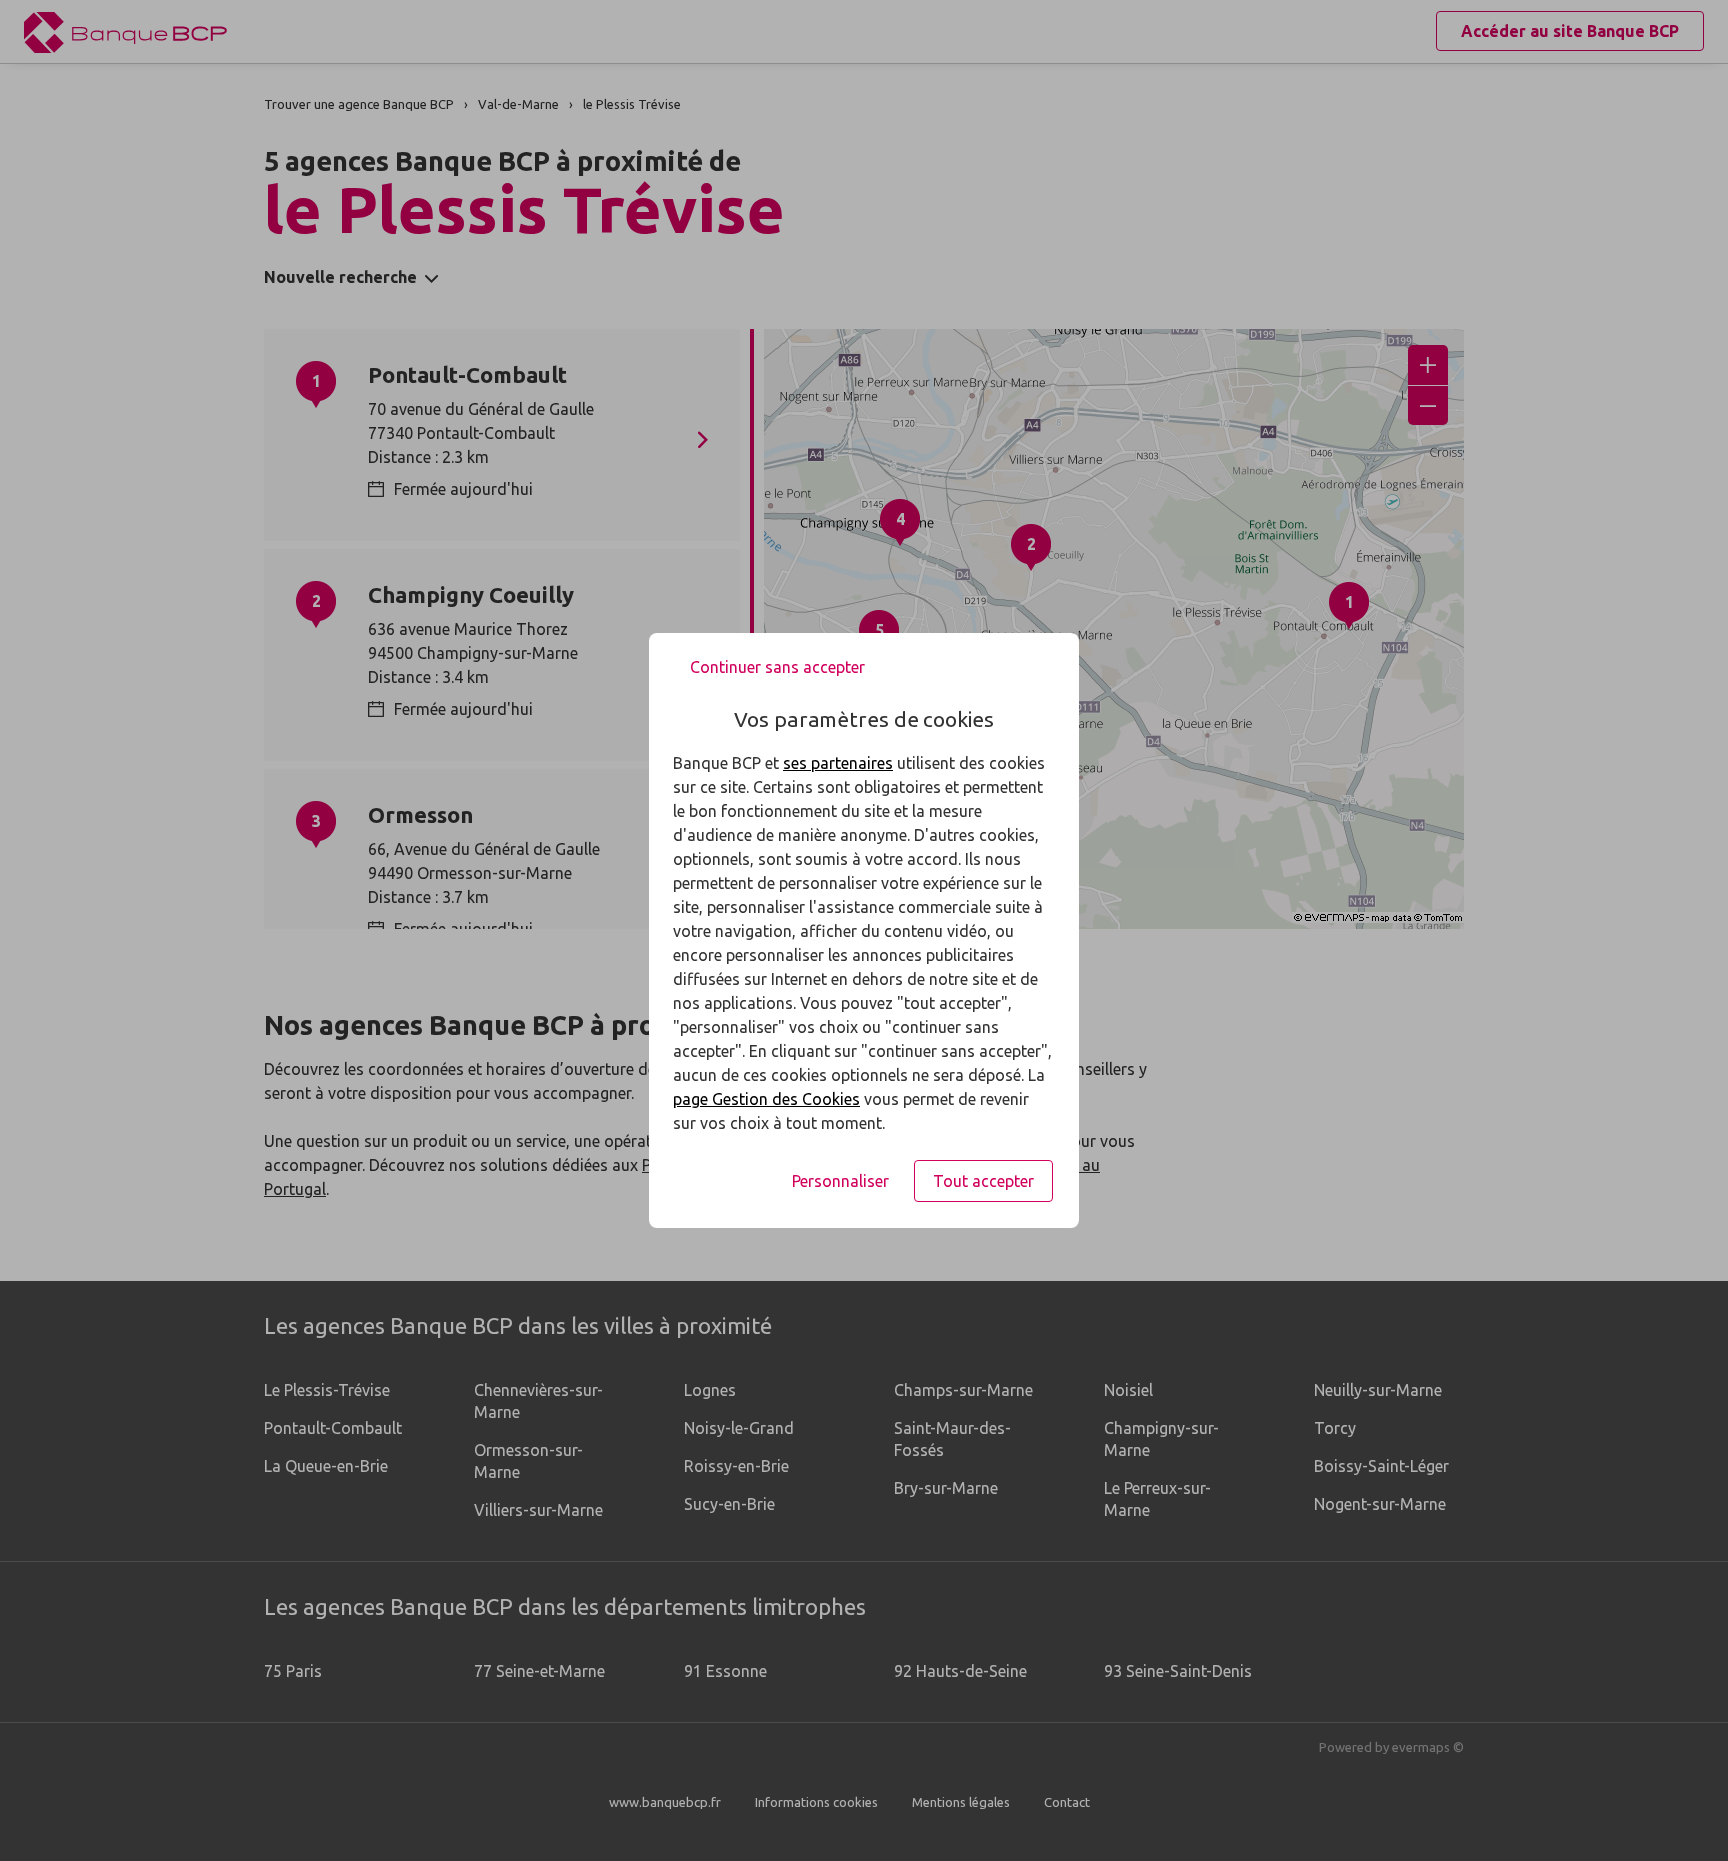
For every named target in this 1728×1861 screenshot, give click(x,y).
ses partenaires (838, 763)
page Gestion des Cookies (766, 1099)
